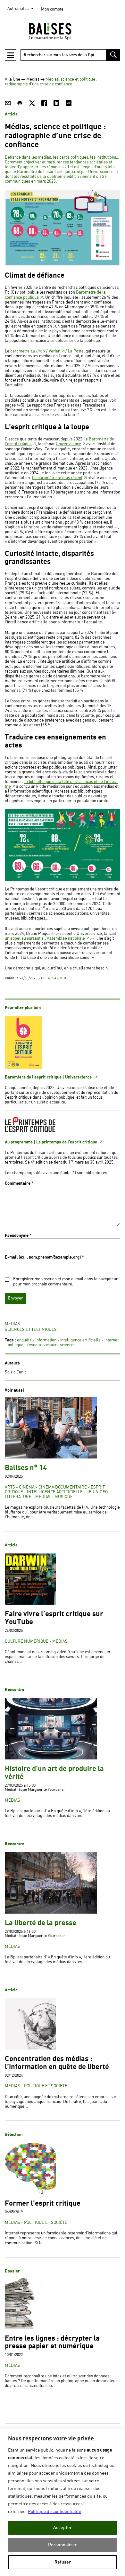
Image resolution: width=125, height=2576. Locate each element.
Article (11, 114)
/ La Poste (75, 351)
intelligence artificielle (80, 1340)
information (46, 1340)
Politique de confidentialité (54, 2512)
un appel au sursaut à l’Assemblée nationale (45, 939)
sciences (68, 1345)
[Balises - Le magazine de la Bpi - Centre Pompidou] (63, 31)
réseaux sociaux (42, 1345)
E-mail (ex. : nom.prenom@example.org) (44, 1257)
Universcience (68, 444)
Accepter (63, 2528)
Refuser (63, 2562)
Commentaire (19, 1183)
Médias (33, 79)
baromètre (28, 351)
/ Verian (53, 351)
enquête (24, 1340)
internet (112, 1340)
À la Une (13, 79)
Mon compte (52, 9)
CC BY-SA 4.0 (52, 978)
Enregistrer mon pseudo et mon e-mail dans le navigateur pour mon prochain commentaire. (65, 1282)
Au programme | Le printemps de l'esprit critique (51, 1142)
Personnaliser (63, 2545)
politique (16, 1345)
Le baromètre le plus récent (57, 478)
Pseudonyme (18, 1236)
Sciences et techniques (31, 1330)
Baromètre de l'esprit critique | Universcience (49, 1077)
